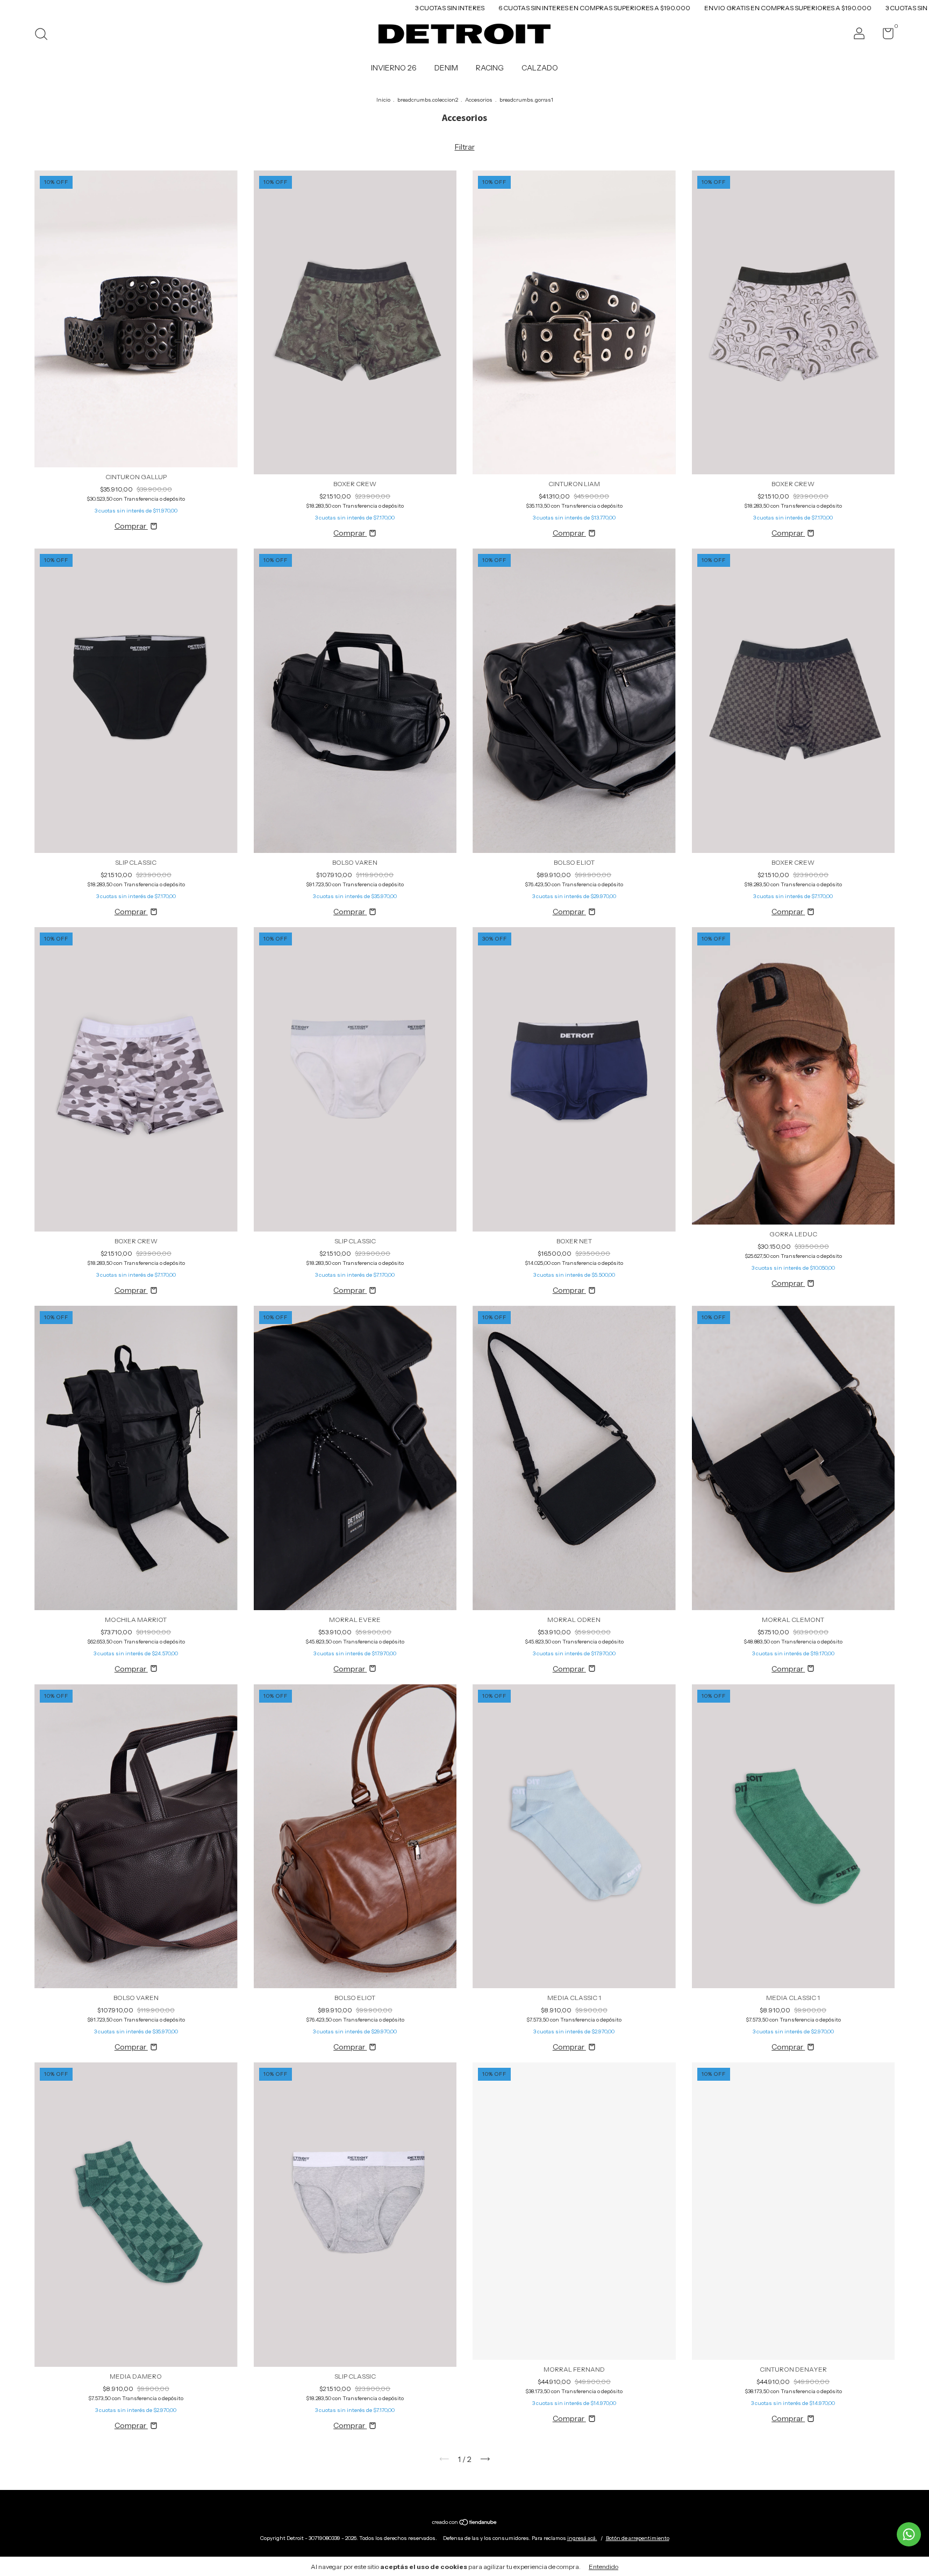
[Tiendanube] (465, 2523)
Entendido (603, 2567)
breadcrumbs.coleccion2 (428, 100)
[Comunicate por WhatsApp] (909, 2534)
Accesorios (479, 100)
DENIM (446, 68)
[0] (884, 36)
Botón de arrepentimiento (638, 2538)
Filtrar (465, 147)
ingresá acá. (582, 2538)
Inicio (383, 100)
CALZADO (540, 68)
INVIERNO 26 (394, 68)
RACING (490, 68)
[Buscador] (45, 35)
